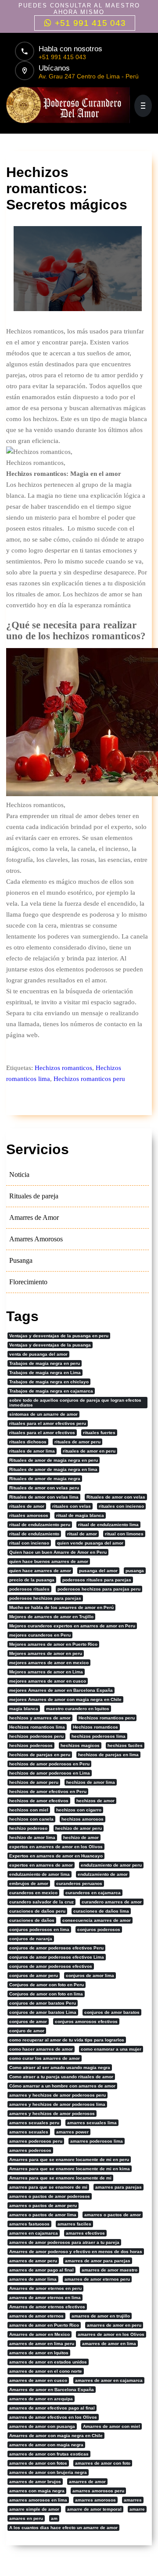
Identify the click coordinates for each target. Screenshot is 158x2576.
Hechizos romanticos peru (89, 1079)
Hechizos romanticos (63, 1068)
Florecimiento (28, 1282)
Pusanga (21, 1260)
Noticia (19, 1175)
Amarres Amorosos (36, 1239)
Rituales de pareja (34, 1196)
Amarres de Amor (34, 1217)
